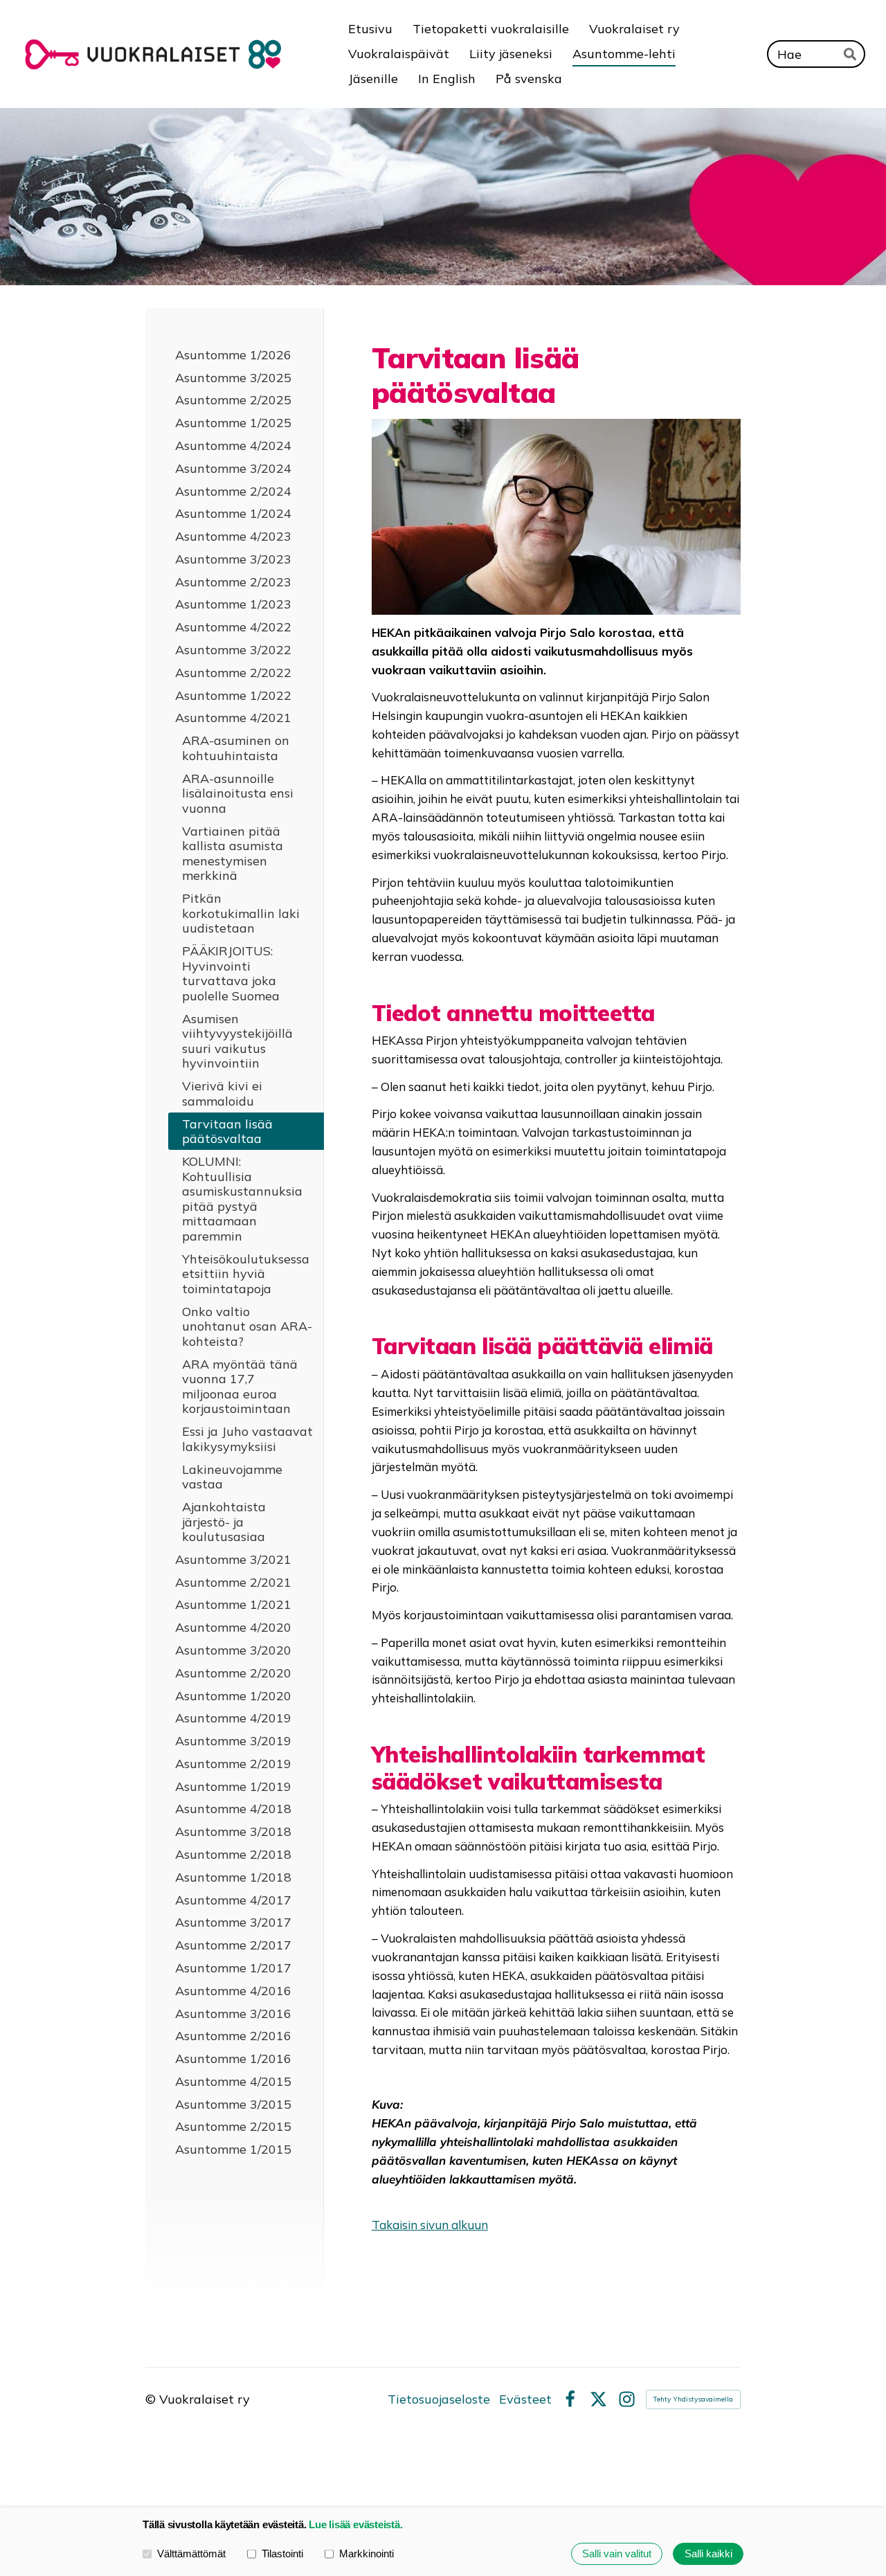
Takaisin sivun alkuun (430, 2225)
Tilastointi (282, 2554)
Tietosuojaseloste (439, 2399)
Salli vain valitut (617, 2554)
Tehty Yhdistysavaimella (693, 2399)
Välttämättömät (191, 2554)
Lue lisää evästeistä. (355, 2524)
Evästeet (525, 2399)
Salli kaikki (708, 2554)
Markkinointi (367, 2554)
